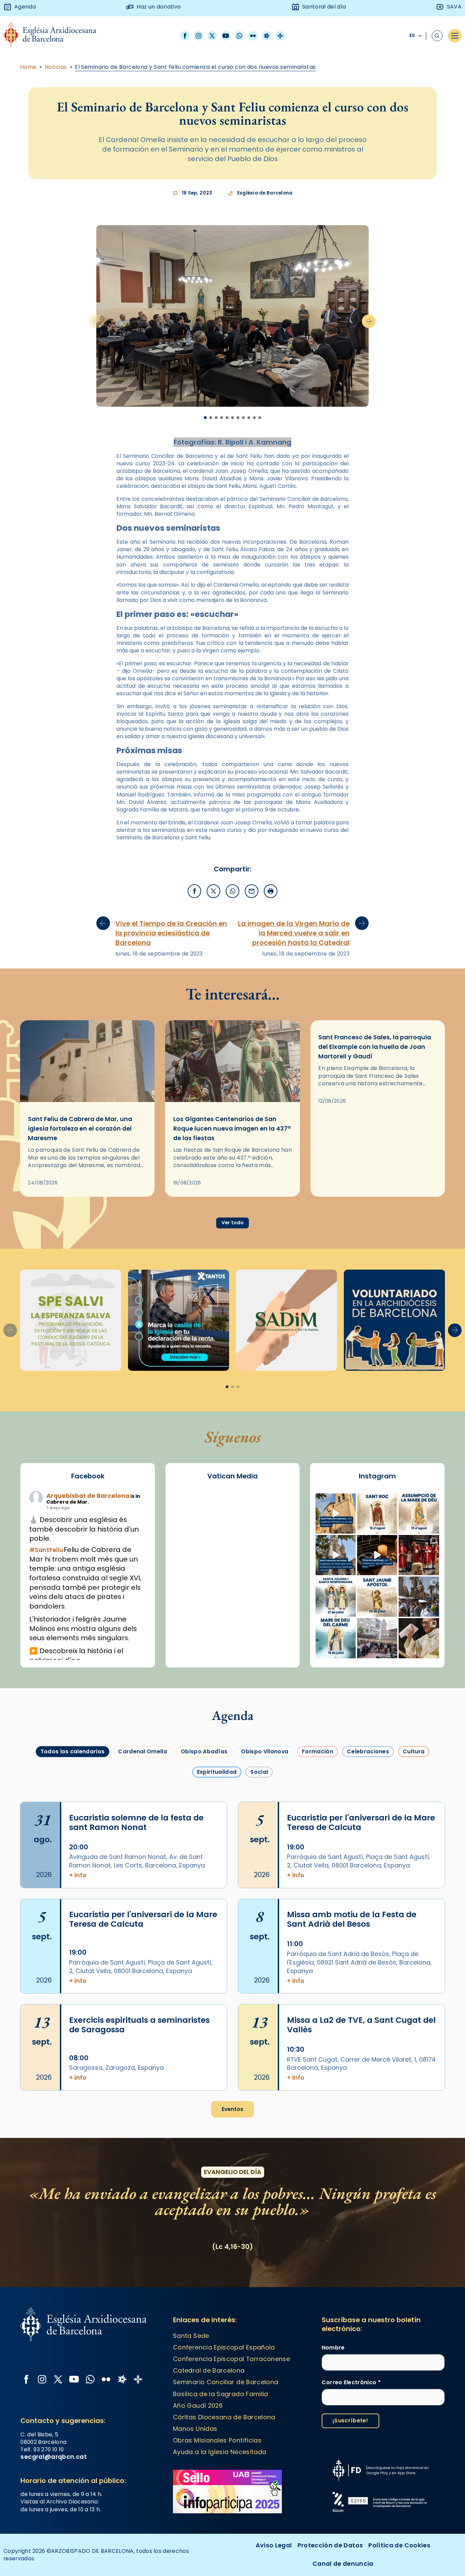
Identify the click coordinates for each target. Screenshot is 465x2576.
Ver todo (233, 1223)
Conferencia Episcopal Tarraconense (231, 2359)
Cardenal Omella (143, 1751)
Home (28, 67)
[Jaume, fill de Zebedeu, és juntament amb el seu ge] (377, 1597)
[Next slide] (369, 321)
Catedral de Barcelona (209, 2370)
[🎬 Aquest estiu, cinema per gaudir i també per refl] (377, 1555)
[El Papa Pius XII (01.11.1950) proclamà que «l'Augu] (419, 1514)
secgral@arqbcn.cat (53, 2457)
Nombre (333, 2348)
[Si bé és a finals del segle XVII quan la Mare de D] (336, 1638)
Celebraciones (368, 1751)
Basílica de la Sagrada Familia (221, 2394)
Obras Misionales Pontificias (217, 2440)
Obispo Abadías (204, 1751)
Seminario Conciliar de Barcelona (226, 2382)
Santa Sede (191, 2336)
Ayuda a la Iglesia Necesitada (220, 2452)
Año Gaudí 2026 (198, 2406)
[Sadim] (71, 1320)
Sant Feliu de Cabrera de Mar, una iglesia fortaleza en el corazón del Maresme (80, 1129)
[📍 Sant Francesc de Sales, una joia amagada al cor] (336, 1555)
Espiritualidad (217, 1772)
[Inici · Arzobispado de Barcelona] (55, 36)
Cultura (414, 1751)
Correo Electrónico (351, 2383)
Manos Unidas (195, 2429)
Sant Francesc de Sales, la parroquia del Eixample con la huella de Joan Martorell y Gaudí (375, 1047)
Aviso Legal (274, 2545)
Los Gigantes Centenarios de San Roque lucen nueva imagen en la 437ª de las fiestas (232, 1129)
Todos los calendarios (73, 1751)
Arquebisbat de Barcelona (88, 1496)
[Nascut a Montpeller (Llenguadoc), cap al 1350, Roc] (377, 1514)
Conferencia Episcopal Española (224, 2347)
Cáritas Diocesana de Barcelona (224, 2417)
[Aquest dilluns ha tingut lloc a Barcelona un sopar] (377, 1638)
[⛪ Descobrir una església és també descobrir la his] (336, 1514)
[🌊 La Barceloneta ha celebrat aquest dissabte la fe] (419, 1597)
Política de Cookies (399, 2545)
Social (259, 1772)
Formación (318, 1751)
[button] (455, 1330)
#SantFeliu (46, 1550)
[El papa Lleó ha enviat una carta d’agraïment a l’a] (419, 1638)
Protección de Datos (330, 2545)
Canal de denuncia (343, 2564)
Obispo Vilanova (265, 1751)
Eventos (233, 2109)
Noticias (56, 67)
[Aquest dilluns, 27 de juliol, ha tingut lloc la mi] (419, 1555)
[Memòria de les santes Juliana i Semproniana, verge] (336, 1597)
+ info (78, 1875)
